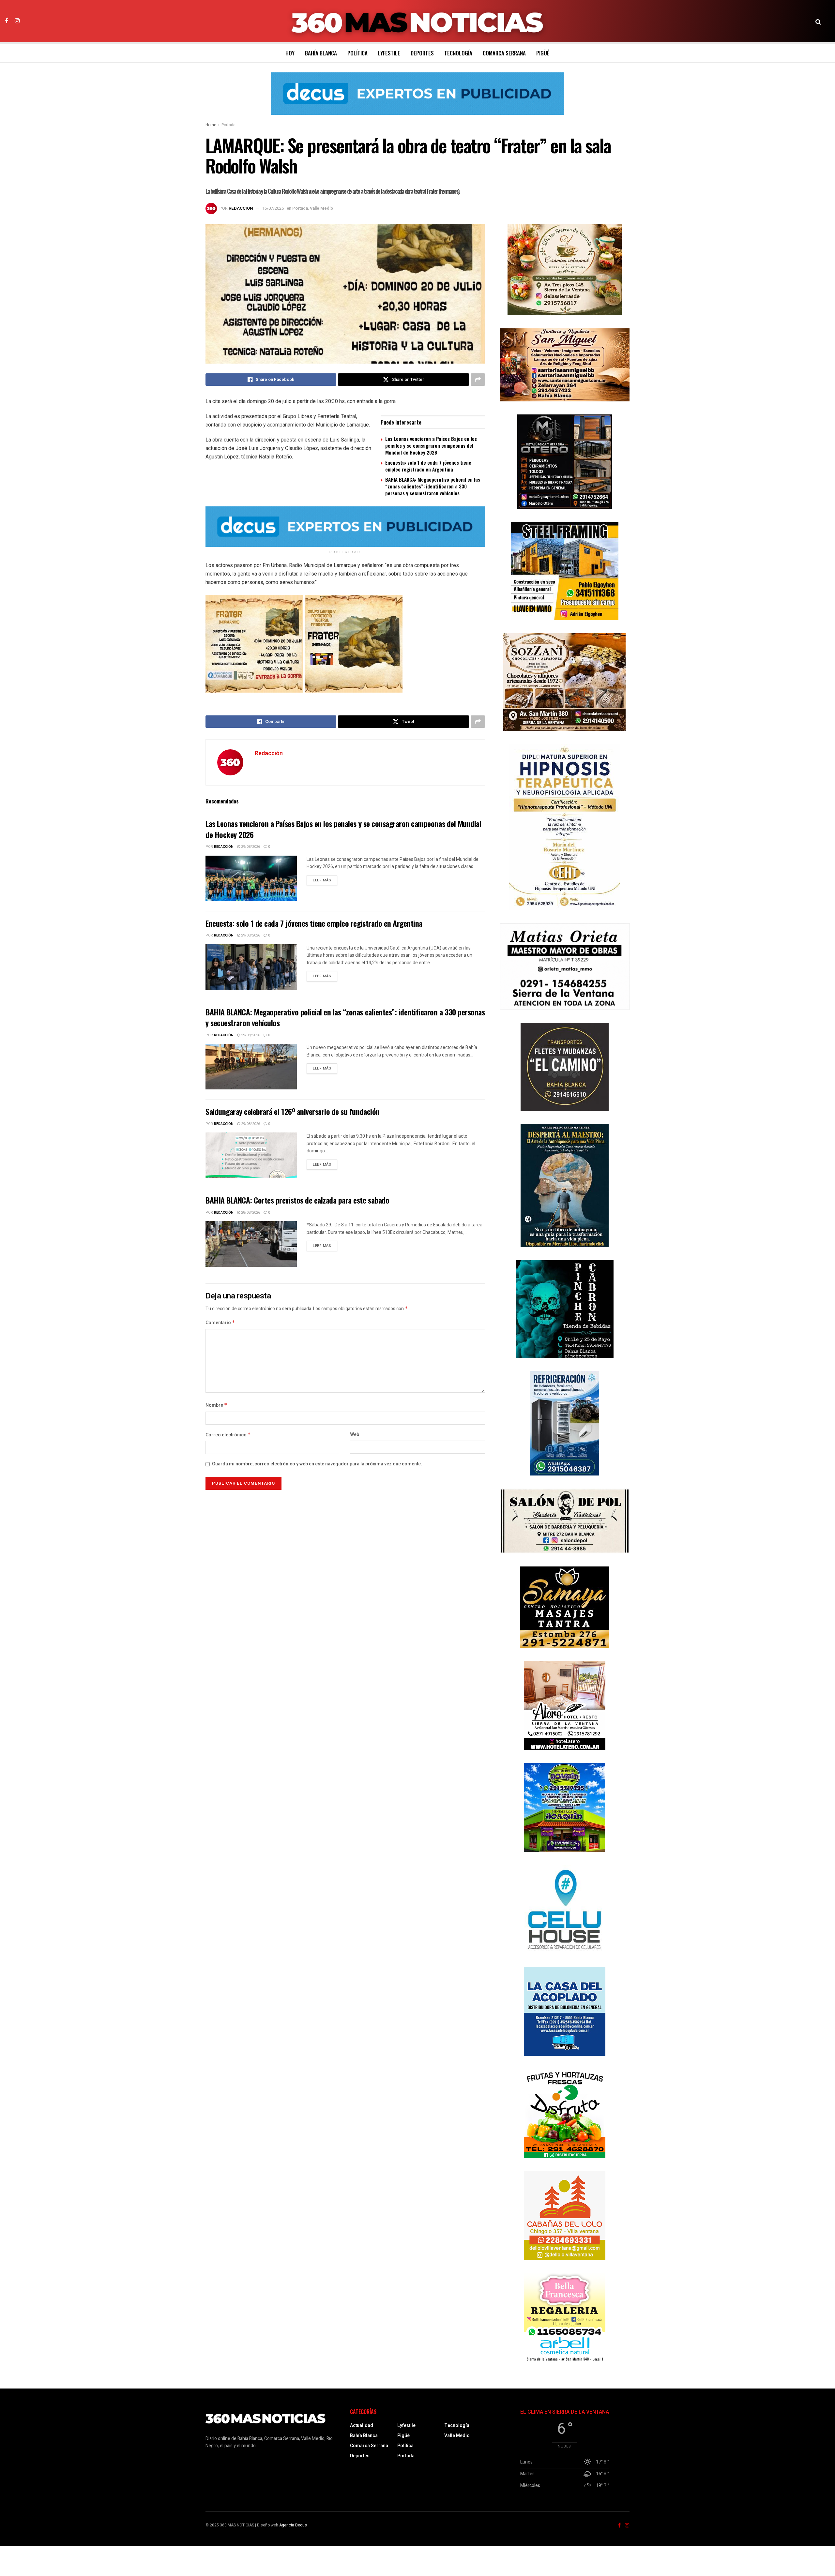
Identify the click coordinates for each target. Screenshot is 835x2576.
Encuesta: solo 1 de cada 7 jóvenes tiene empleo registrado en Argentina (428, 466)
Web (355, 1435)
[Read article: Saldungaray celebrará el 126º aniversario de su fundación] (251, 1155)
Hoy (290, 53)
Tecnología (458, 53)
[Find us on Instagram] (17, 21)
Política (357, 53)
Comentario (220, 1323)
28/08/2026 (250, 1213)
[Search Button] (818, 21)
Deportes (422, 53)
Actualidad (362, 2426)
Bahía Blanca (321, 53)
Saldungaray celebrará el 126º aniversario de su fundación (293, 1111)
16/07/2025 (273, 208)
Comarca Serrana (504, 53)
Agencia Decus (293, 2525)
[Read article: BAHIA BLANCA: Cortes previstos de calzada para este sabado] (251, 1244)
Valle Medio (321, 208)
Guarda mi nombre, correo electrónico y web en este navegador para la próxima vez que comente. (317, 1464)
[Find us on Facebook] (7, 21)
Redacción (241, 208)
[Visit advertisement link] (417, 98)
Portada (228, 125)
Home (211, 125)
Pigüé (543, 53)
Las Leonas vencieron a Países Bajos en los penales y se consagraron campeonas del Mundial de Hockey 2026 (431, 445)
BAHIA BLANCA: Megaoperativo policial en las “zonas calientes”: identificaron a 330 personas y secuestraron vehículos (433, 486)
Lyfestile (389, 53)
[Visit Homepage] (418, 21)
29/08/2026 (250, 847)
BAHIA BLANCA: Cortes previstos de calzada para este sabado (297, 1200)
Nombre (216, 1405)
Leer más (325, 880)
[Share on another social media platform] (478, 380)
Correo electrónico (228, 1435)
